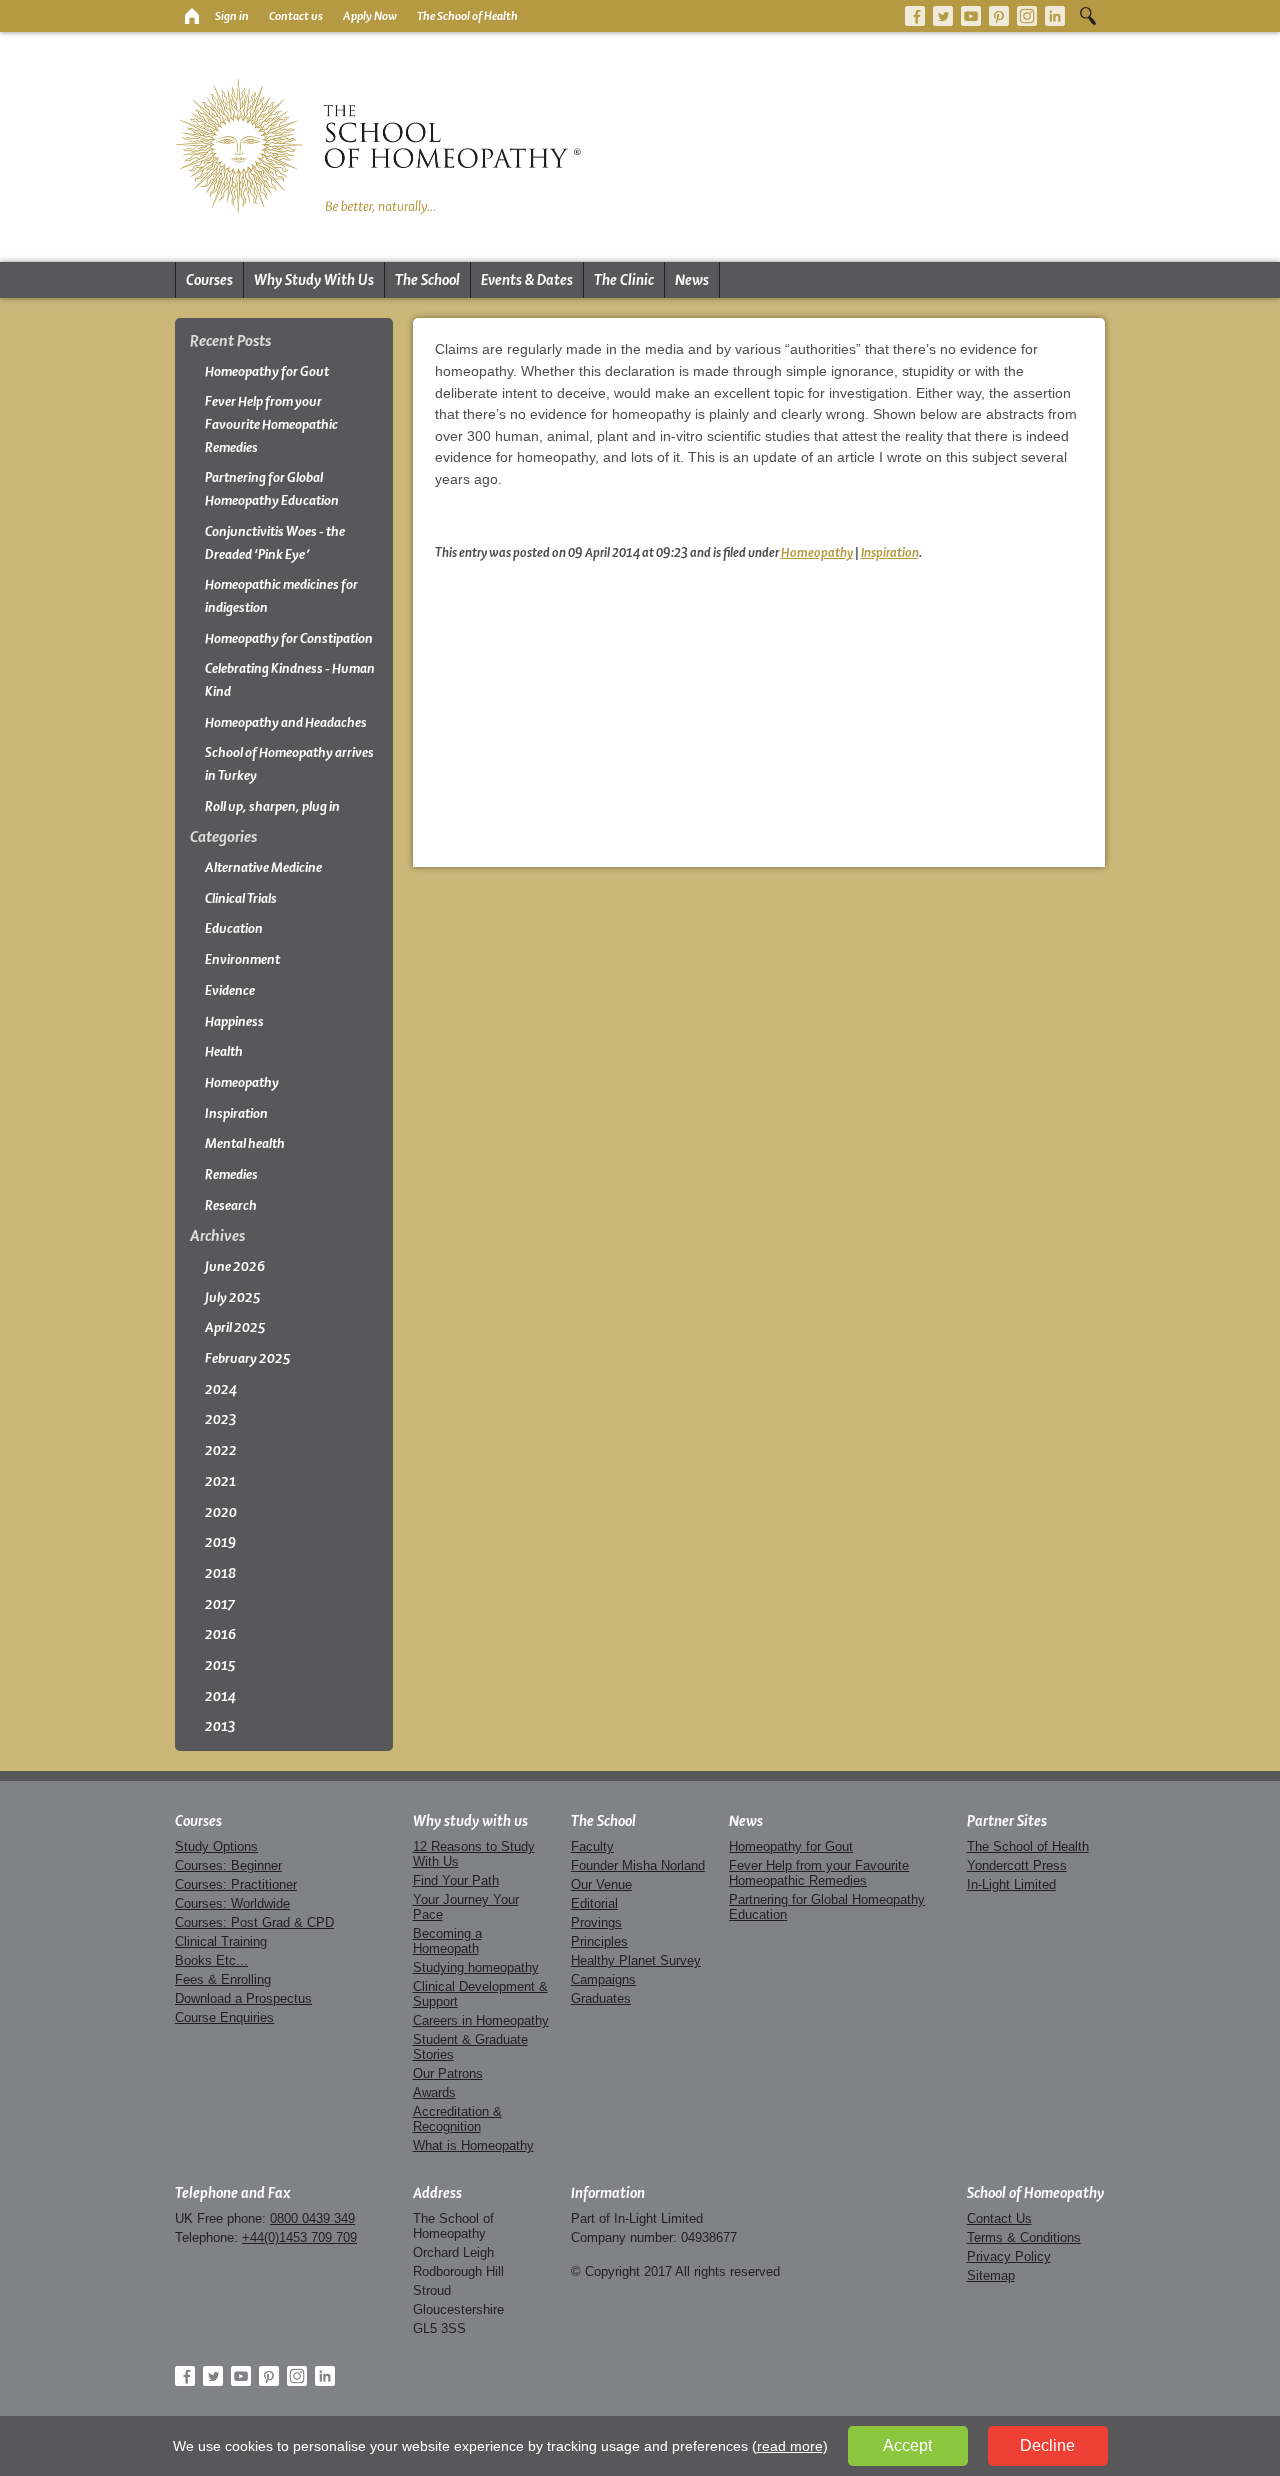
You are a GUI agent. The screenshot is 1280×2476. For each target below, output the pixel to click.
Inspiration (890, 552)
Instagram (1027, 16)
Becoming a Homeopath (447, 1941)
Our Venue (601, 1884)
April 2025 (235, 1327)
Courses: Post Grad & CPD (254, 1922)
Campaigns (603, 1979)
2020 (221, 1512)
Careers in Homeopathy (481, 2020)
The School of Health (467, 16)
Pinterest (999, 16)
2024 (221, 1389)
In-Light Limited (1011, 1884)
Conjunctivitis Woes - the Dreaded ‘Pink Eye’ (275, 543)
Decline (1047, 2445)
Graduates (601, 1998)
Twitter (943, 16)
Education (234, 928)
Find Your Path (456, 1880)
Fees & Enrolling (223, 1979)
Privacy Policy (1009, 2256)
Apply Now (370, 16)
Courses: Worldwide (232, 1903)
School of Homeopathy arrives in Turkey (289, 764)
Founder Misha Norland (638, 1865)
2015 (220, 1665)
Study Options (216, 1846)
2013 (220, 1726)
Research (231, 1205)
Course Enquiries (224, 2017)
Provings (596, 1922)
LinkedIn (1055, 16)
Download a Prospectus (243, 1998)
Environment (242, 959)
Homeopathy (817, 552)
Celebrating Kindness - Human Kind (290, 680)
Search (1088, 16)
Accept (907, 2445)
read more (790, 2446)
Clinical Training (221, 1941)
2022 (221, 1450)
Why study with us (470, 1821)
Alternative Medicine (263, 867)
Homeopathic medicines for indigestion (281, 596)
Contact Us (999, 2218)
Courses (209, 280)
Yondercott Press (1017, 1865)
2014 (220, 1696)
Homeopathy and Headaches (286, 722)
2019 (220, 1542)
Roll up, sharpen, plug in (272, 806)
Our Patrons (448, 2073)
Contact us (296, 16)
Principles (599, 1941)
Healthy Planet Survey (636, 1960)
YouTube (971, 16)
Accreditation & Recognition (457, 2119)
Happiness (234, 1021)
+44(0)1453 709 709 (299, 2237)
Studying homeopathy (476, 1967)
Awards (434, 2092)
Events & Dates (527, 280)
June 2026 (235, 1266)
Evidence (230, 990)
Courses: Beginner (228, 1865)
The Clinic (624, 280)
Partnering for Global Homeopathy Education (272, 489)
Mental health (245, 1143)
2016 (220, 1634)
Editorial (594, 1903)
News (692, 280)
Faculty (592, 1846)
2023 (221, 1419)
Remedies (231, 1174)
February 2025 (248, 1358)
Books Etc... (211, 1960)
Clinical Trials (241, 898)
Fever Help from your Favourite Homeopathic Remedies (271, 424)
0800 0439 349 (312, 2218)
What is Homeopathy (473, 2145)
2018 (220, 1573)
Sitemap (991, 2275)
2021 (220, 1481)
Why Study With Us (314, 280)
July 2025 (233, 1297)
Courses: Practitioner (236, 1884)
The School (427, 280)
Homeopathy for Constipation (289, 638)
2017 (220, 1604)
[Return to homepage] (190, 16)
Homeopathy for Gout (267, 371)
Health (224, 1051)
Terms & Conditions (1024, 2237)
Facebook (915, 16)
